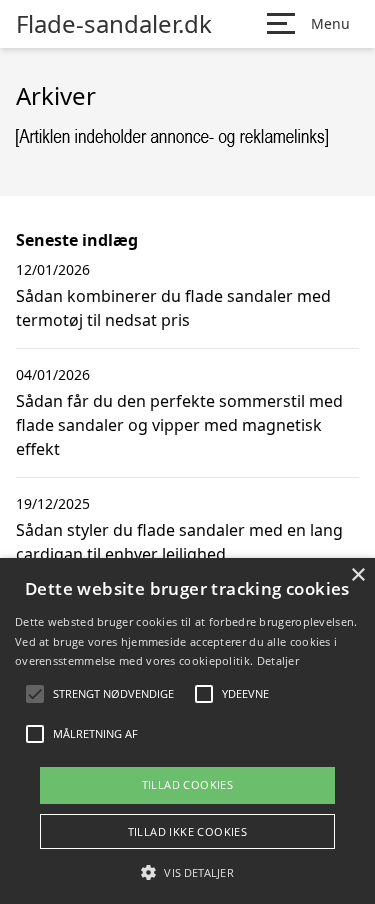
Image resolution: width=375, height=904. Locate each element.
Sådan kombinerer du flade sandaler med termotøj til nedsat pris (173, 308)
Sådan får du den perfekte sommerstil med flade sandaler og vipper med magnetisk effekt (179, 425)
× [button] (357, 575)
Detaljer (278, 660)
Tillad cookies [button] (188, 784)
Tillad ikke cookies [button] (188, 831)
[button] (187, 872)
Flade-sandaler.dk (114, 24)
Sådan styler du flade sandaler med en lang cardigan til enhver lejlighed (179, 542)
